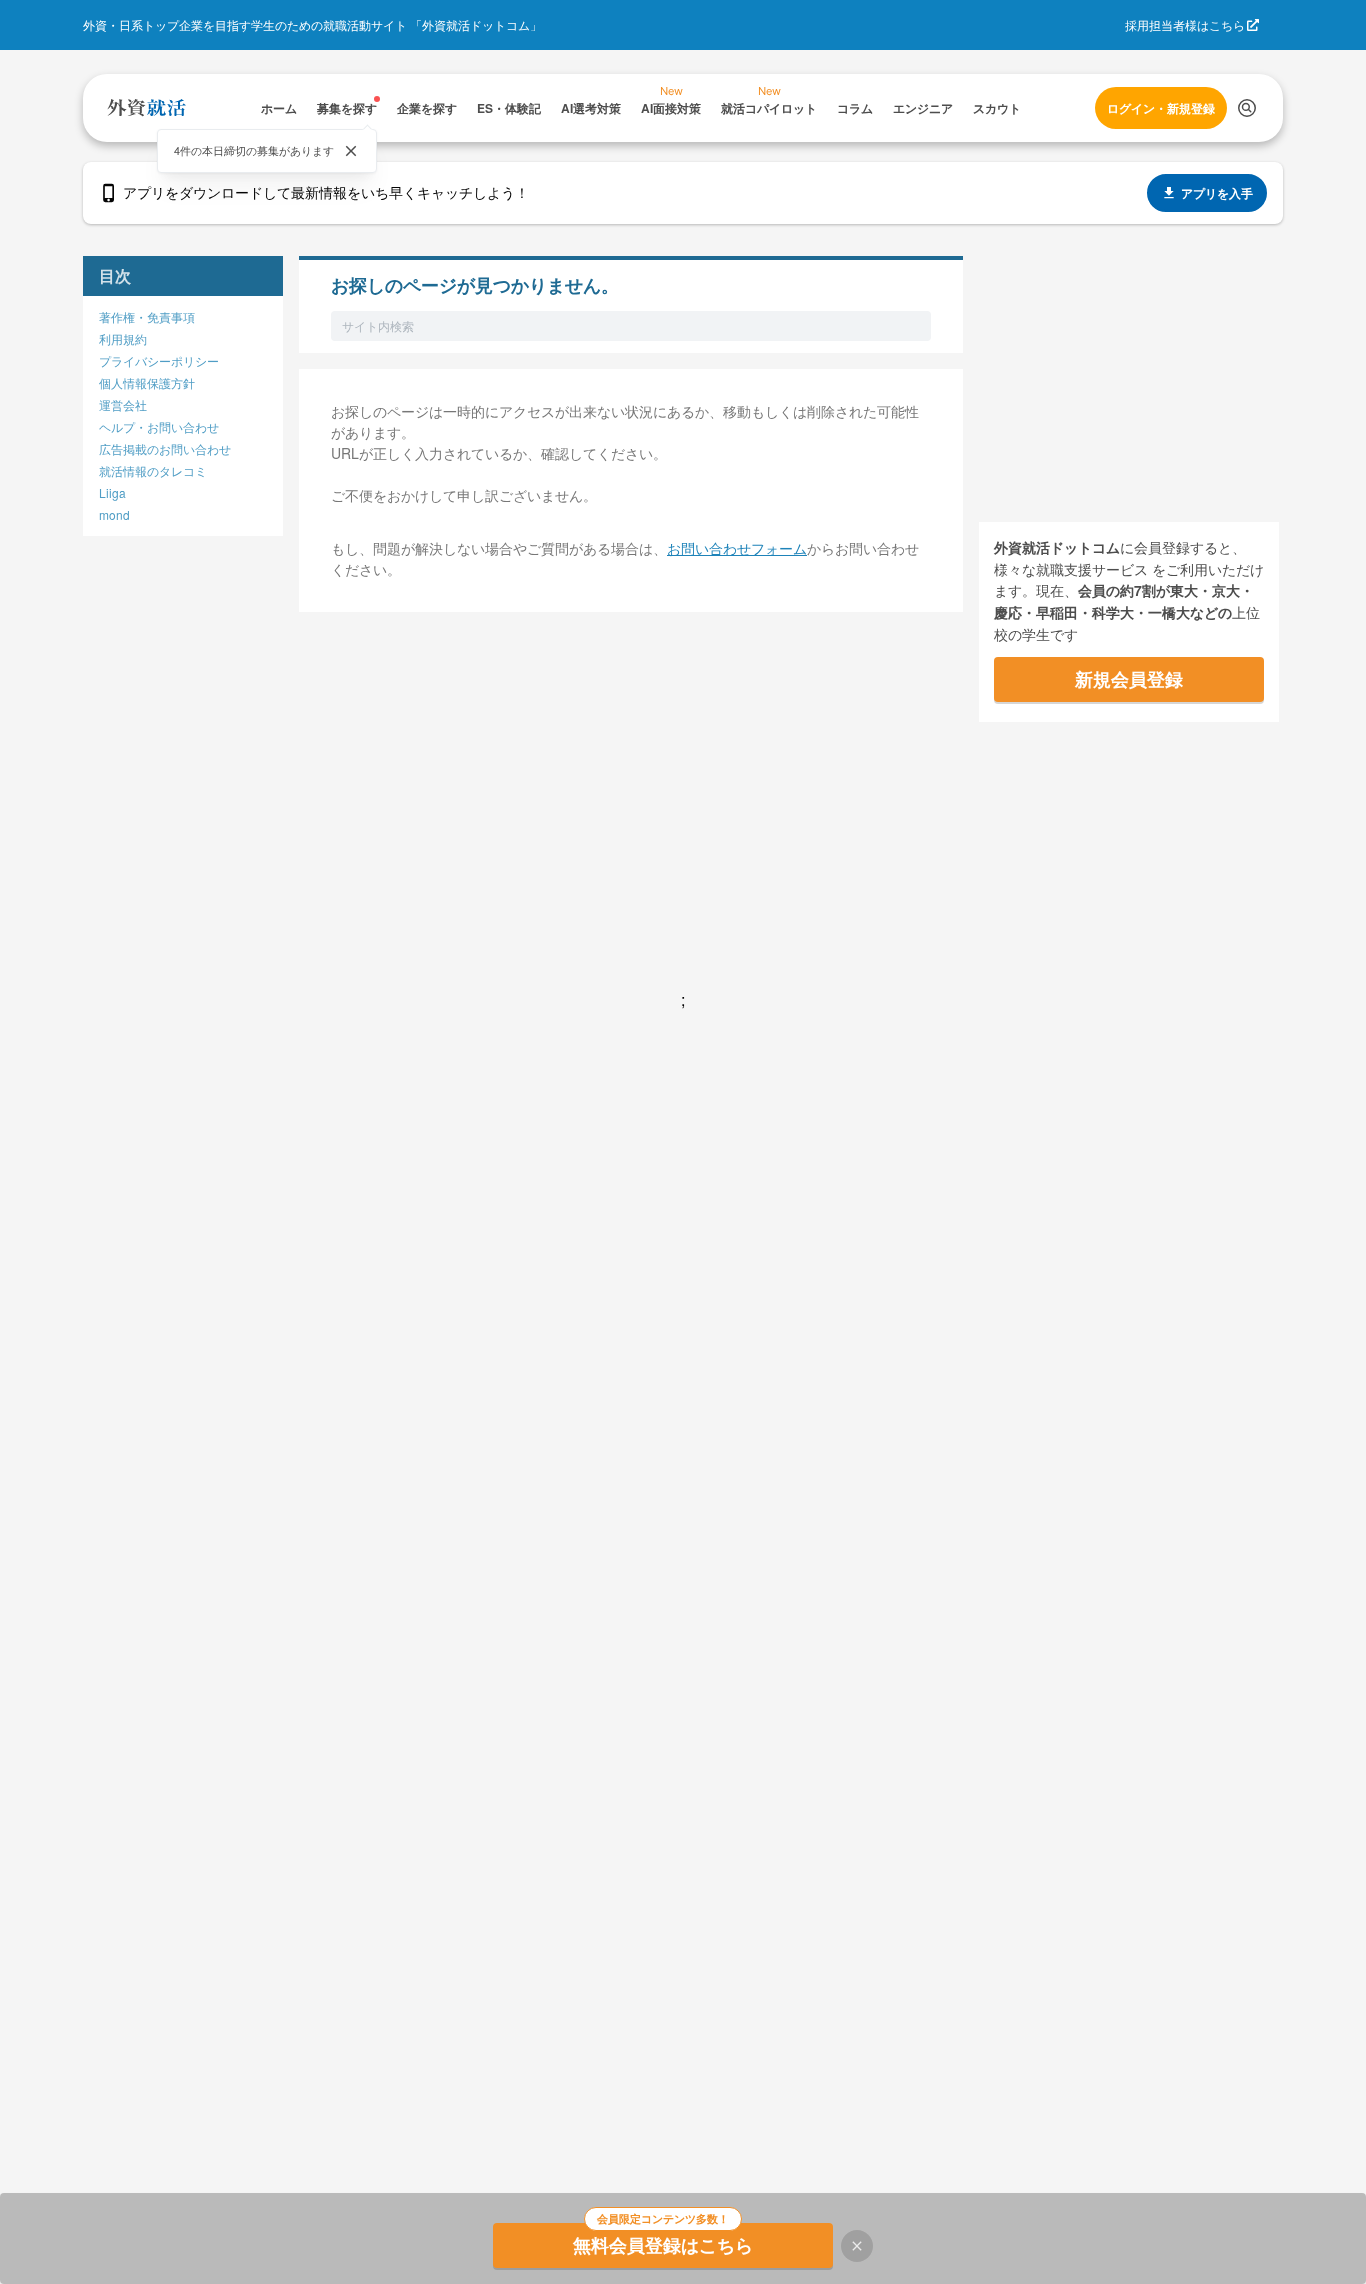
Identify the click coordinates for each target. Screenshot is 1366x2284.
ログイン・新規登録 (1161, 108)
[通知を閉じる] (351, 151)
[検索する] (1247, 108)
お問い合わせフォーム (737, 548)
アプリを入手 (1217, 193)
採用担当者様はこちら (1185, 24)
